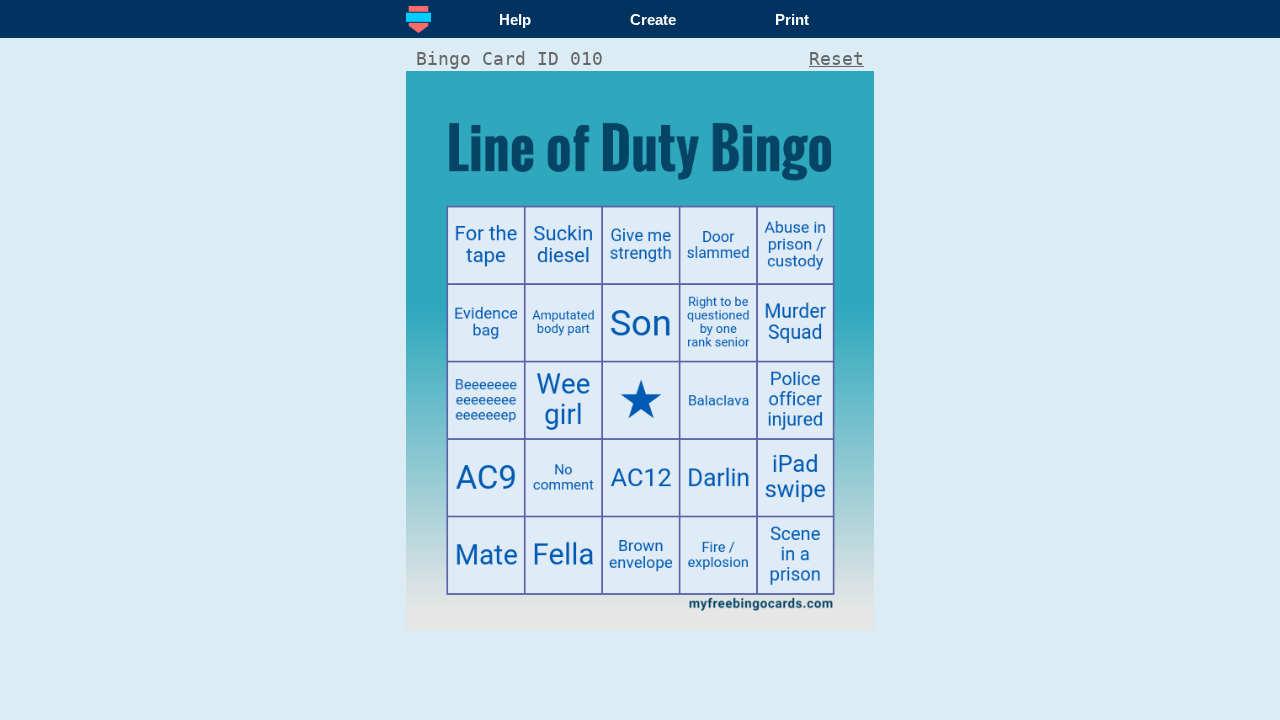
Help (515, 19)
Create (653, 19)
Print (792, 19)
